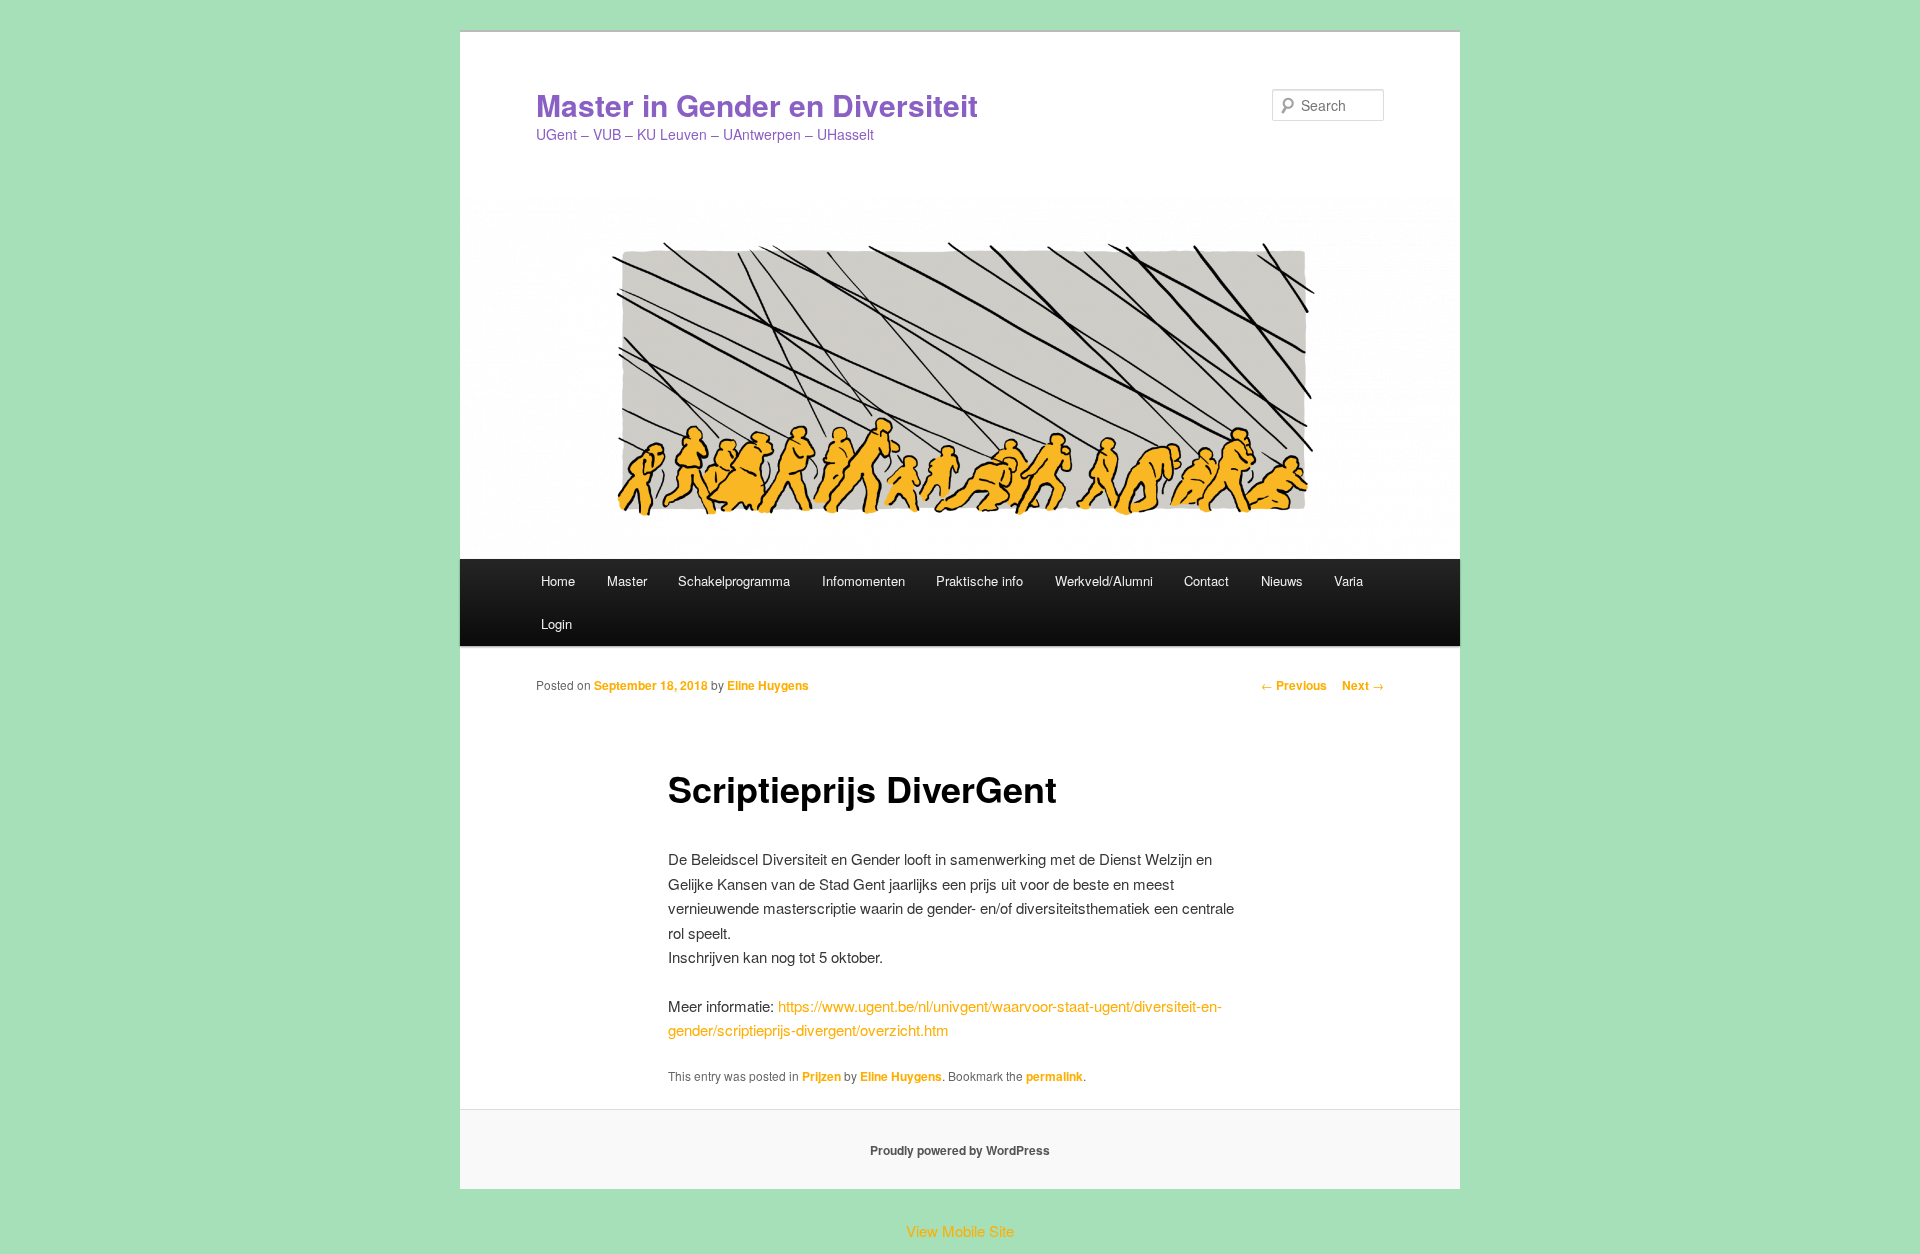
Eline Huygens (768, 685)
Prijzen (821, 1076)
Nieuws (1282, 580)
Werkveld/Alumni (1104, 580)
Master (627, 580)
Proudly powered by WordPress (960, 1150)
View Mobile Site (960, 1230)
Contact (1206, 580)
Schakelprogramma (734, 580)
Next (1363, 685)
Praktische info (979, 580)
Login (556, 623)
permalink (1054, 1076)
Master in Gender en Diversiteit (757, 104)
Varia (1348, 580)
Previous (1294, 685)
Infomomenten (863, 580)
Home (558, 580)
